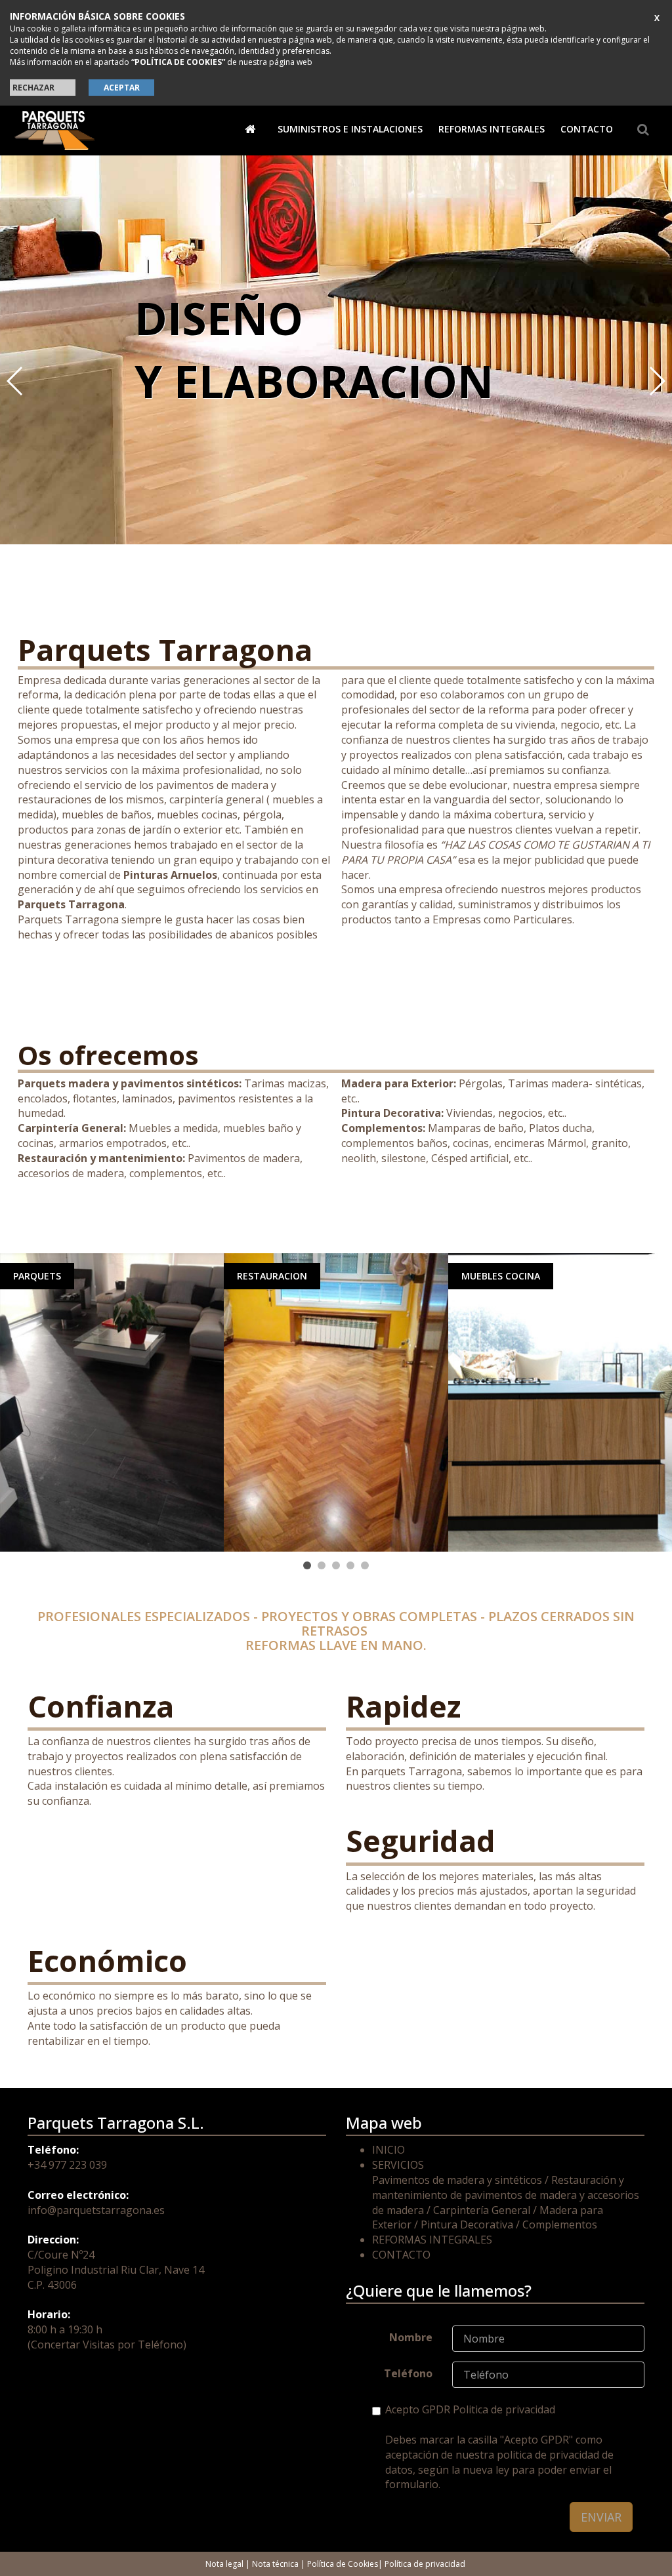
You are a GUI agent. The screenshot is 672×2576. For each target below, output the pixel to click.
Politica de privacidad (504, 2409)
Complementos (560, 2224)
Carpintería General (482, 2210)
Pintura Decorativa (467, 2224)
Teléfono (408, 2373)
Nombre (411, 2337)
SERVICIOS (398, 2165)
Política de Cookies (343, 2564)
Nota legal (224, 2564)
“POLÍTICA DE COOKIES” (178, 62)
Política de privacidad (425, 2564)
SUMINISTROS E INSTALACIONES (350, 129)
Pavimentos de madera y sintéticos (457, 2180)
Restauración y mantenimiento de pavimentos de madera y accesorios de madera (506, 2195)
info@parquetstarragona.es (96, 2210)
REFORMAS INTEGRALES (492, 129)
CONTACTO (587, 129)
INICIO (388, 2150)
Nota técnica (275, 2564)
